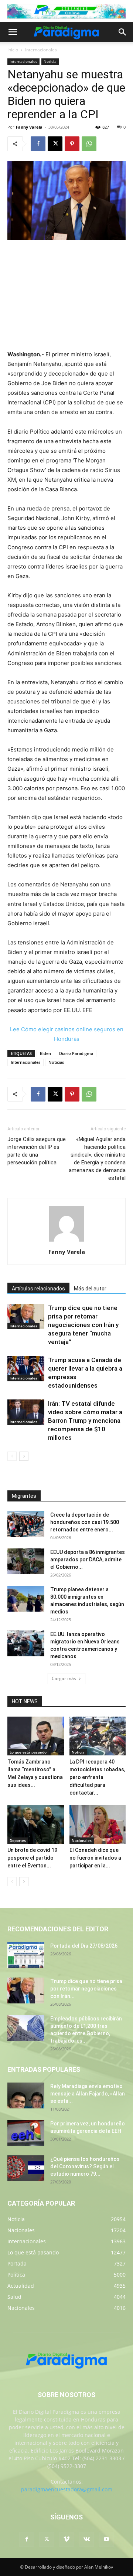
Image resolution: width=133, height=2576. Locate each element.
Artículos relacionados (38, 1289)
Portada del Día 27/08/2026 (84, 1946)
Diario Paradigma (76, 1053)
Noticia (50, 61)
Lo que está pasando (28, 1752)
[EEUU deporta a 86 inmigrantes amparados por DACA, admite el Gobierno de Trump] (26, 1561)
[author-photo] (66, 1241)
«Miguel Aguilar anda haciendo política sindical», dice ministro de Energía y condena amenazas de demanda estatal (97, 1159)
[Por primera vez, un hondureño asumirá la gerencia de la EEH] (26, 2133)
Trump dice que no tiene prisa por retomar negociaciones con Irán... (86, 1989)
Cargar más (64, 1678)
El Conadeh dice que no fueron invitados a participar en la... (95, 1858)
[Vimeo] (66, 2539)
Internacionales (41, 50)
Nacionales (82, 1840)
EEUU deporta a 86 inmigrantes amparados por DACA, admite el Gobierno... (88, 1559)
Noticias (56, 1062)
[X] (55, 144)
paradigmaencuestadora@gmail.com (67, 2489)
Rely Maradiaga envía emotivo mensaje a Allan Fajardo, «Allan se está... (88, 2094)
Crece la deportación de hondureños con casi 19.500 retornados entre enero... (85, 1522)
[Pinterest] (72, 144)
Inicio (13, 50)
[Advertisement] (66, 296)
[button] (13, 32)
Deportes (18, 1840)
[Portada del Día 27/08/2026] (26, 1955)
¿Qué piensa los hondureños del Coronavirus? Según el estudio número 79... (85, 2166)
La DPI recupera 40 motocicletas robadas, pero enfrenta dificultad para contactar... (97, 1777)
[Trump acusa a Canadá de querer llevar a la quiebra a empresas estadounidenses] (26, 1369)
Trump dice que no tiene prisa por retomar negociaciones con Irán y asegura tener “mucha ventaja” (83, 1325)
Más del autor (90, 1289)
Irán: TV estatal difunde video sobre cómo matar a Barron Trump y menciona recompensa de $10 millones (85, 1421)
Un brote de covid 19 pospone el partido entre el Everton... (32, 1858)
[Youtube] (106, 2539)
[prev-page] (12, 1456)
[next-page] (24, 1456)
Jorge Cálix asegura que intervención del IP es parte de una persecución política (37, 1151)
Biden (45, 1053)
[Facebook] (38, 144)
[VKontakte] (86, 2539)
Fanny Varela (29, 127)
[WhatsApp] (89, 144)
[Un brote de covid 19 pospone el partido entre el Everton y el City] (36, 1824)
